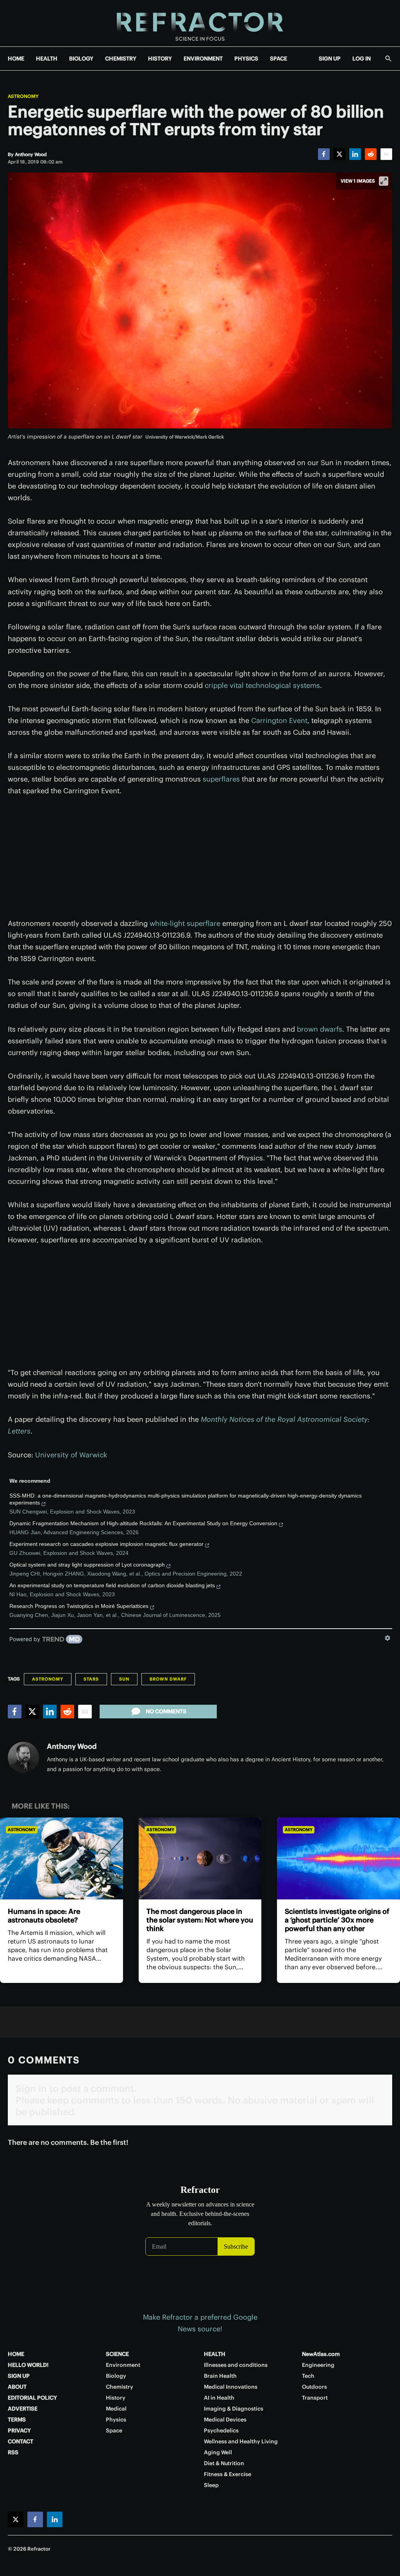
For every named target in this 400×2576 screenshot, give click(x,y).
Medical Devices (225, 2420)
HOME (16, 59)
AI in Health (219, 2398)
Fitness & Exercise (228, 2474)
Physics (116, 2420)
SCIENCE (117, 2354)
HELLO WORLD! (28, 2365)
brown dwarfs (320, 1029)
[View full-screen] (384, 181)
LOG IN (362, 59)
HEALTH (47, 59)
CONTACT (21, 2441)
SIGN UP (330, 59)
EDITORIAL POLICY (32, 2398)
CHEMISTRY (121, 59)
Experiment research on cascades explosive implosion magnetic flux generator (106, 1544)
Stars (91, 1679)
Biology (116, 2376)
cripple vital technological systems (262, 685)
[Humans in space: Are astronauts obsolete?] (62, 1858)
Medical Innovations (231, 2387)
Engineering (318, 2365)
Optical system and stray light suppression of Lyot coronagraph (87, 1565)
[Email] (386, 154)
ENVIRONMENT (203, 59)
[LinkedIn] (355, 154)
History (116, 2398)
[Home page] (200, 23)
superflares (221, 779)
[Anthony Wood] (23, 1757)
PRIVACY (19, 2430)
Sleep (211, 2485)
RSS (13, 2452)
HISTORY (160, 59)
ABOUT (17, 2387)
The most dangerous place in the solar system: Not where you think (200, 1920)
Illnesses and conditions (236, 2365)
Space (114, 2430)
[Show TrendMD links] (387, 1638)
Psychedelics (221, 2430)
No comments (166, 1711)
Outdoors (314, 2387)
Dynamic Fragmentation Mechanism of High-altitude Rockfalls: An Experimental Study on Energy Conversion (143, 1523)
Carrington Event (279, 720)
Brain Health (220, 2376)
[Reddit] (371, 154)
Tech (308, 2376)
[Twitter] (339, 154)
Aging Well (218, 2452)
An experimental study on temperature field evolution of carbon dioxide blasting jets (112, 1585)
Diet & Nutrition (224, 2463)
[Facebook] (324, 154)
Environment (123, 2365)
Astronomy (23, 96)
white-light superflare (185, 923)
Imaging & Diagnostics (234, 2409)
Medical (116, 2409)
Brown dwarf (168, 1679)
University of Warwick (71, 1455)
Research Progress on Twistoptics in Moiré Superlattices (79, 1606)
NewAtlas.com (321, 2354)
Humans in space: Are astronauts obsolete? (44, 1916)
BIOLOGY (81, 59)
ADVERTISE (23, 2409)
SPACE (279, 59)
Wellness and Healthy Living (241, 2441)
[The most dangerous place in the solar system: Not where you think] (200, 1858)
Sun (124, 1679)
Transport (315, 2398)
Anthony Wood (72, 1746)
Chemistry (120, 2387)
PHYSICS (246, 59)
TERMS (17, 2420)
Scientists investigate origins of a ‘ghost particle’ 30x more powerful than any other (337, 1920)
